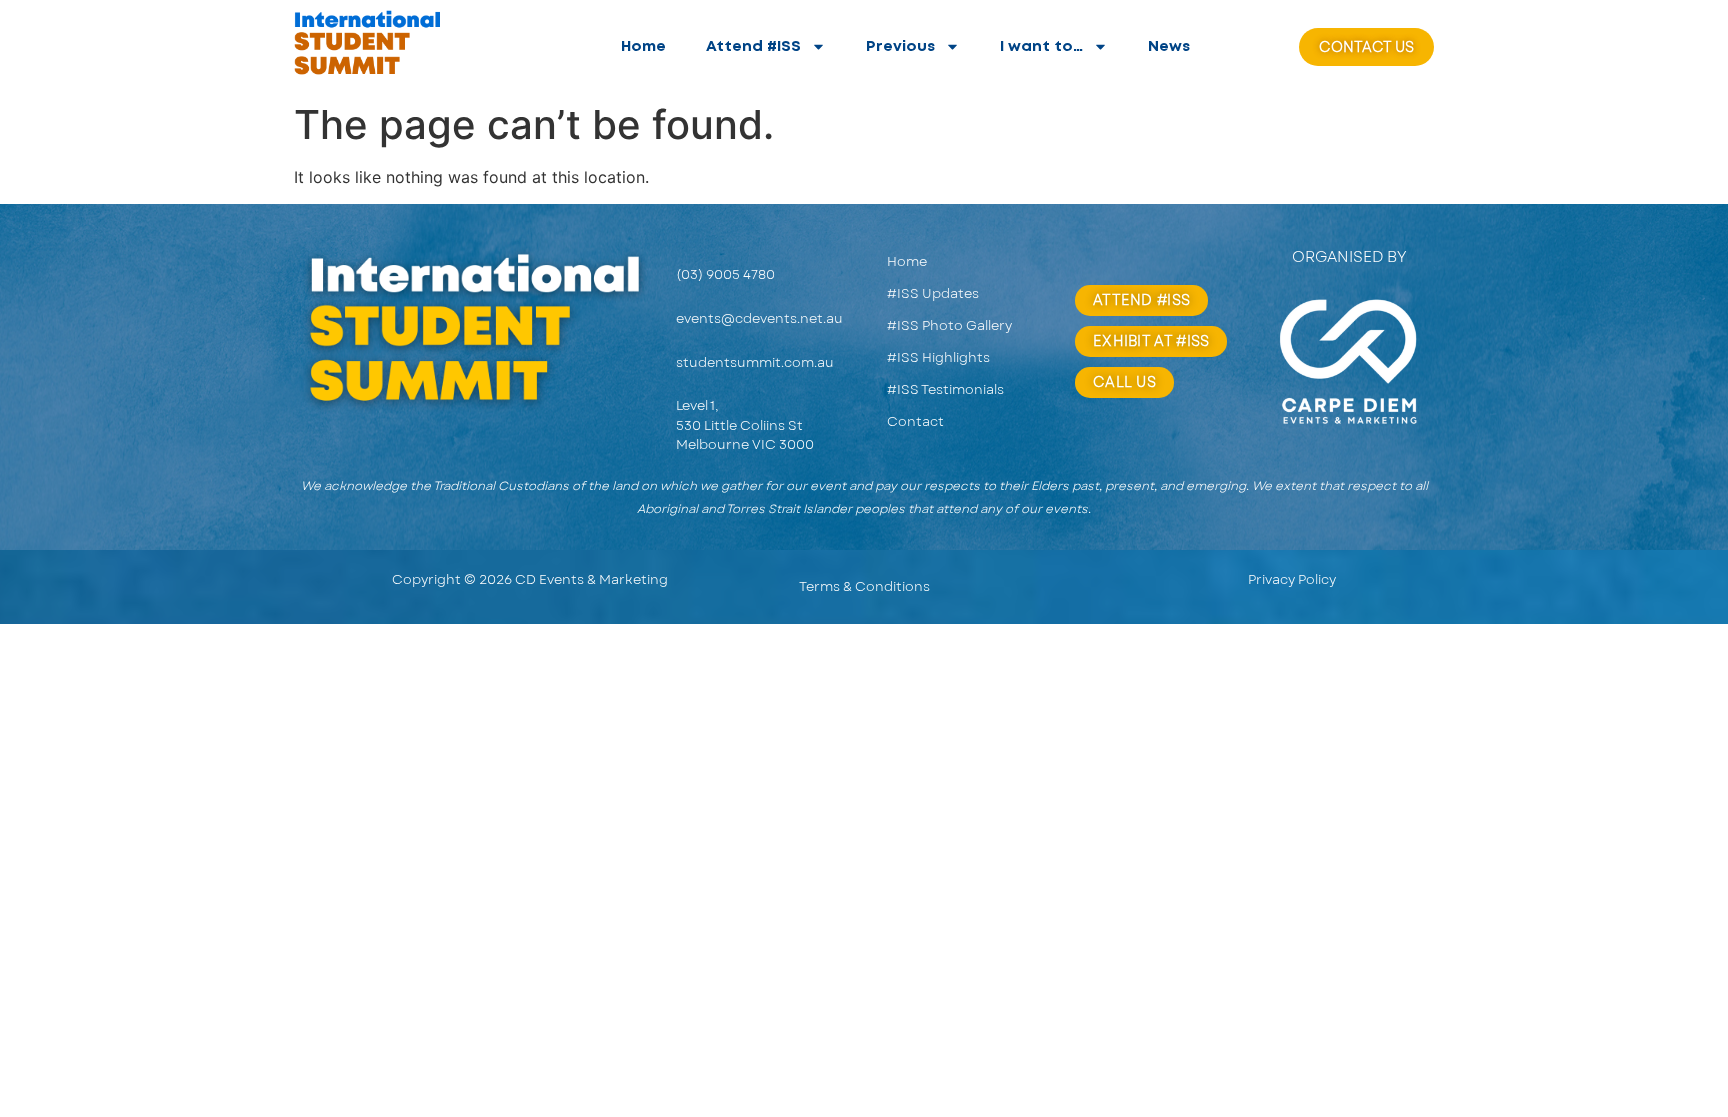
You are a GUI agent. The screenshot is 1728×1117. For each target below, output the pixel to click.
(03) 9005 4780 (725, 274)
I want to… (1041, 47)
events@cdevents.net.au (759, 318)
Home (643, 47)
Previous (900, 47)
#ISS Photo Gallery (949, 325)
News (1169, 47)
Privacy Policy (1292, 579)
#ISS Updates (933, 293)
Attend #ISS (753, 47)
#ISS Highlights (938, 357)
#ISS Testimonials (945, 389)
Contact (915, 421)
